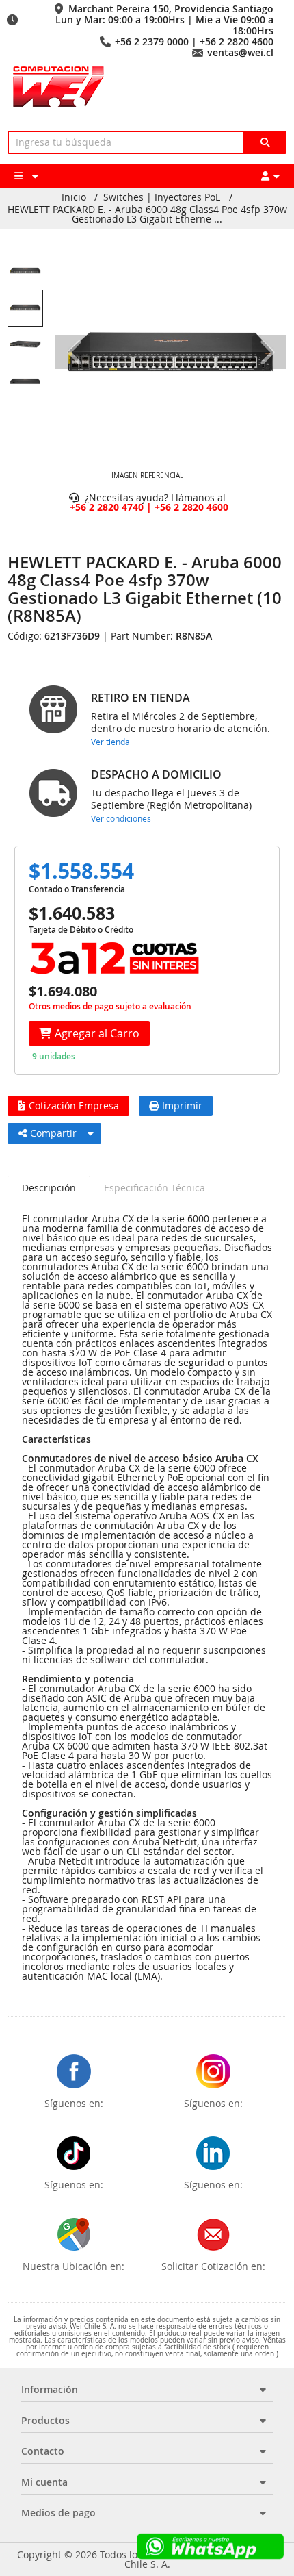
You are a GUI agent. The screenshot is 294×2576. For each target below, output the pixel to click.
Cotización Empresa (74, 1106)
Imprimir (182, 1106)
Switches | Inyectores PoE (162, 197)
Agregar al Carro (97, 1033)
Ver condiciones (121, 818)
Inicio (74, 197)
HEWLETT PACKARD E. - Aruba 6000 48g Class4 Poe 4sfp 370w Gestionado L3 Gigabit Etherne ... (147, 214)
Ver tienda (110, 742)
